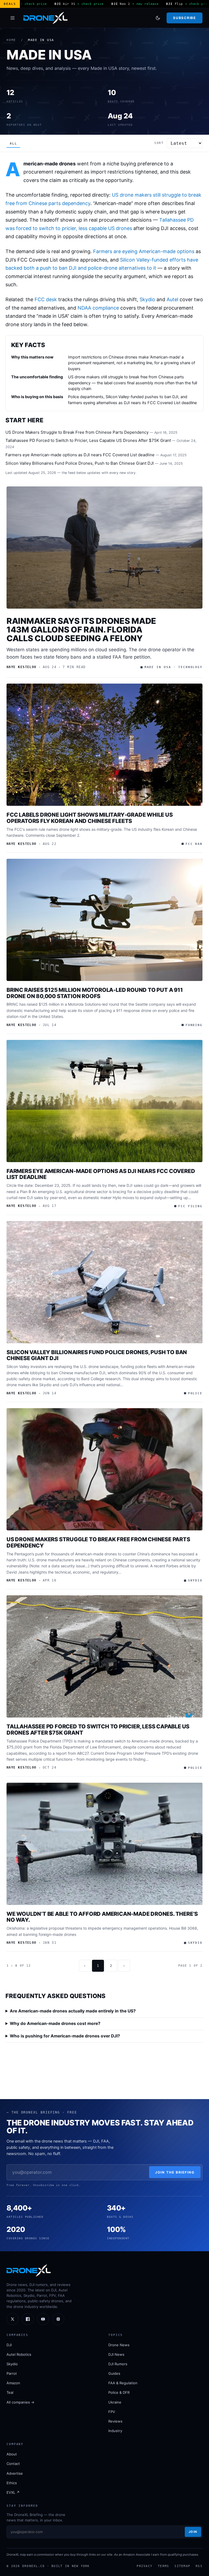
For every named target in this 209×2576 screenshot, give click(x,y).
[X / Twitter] (13, 2319)
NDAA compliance (98, 308)
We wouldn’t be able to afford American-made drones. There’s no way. (102, 1917)
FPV (112, 2412)
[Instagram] (58, 2319)
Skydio (147, 299)
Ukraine (115, 2402)
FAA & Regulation (123, 2383)
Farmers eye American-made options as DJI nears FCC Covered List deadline (80, 455)
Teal (10, 2392)
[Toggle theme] (158, 18)
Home (11, 40)
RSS (199, 2566)
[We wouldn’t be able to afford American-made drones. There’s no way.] (104, 1844)
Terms (163, 2566)
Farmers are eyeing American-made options (144, 251)
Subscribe (184, 18)
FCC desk (46, 299)
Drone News (119, 2345)
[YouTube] (43, 2319)
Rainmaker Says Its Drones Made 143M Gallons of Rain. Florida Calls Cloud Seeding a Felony (81, 630)
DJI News (116, 2354)
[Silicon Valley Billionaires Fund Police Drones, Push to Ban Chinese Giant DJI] (104, 1282)
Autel (172, 299)
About (12, 2454)
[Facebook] (28, 2319)
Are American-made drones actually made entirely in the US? (73, 2011)
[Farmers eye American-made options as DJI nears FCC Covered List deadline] (104, 1101)
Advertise (15, 2473)
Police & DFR (119, 2392)
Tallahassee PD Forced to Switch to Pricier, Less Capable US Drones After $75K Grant (88, 440)
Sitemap (182, 2566)
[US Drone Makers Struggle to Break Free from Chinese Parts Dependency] (104, 1469)
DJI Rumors (118, 2364)
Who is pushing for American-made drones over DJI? (65, 2036)
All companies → (20, 2402)
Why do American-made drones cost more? (55, 2023)
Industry (115, 2431)
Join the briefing (175, 2172)
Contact (13, 2464)
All (13, 144)
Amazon (13, 2383)
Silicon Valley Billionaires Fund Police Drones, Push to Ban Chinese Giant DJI (80, 463)
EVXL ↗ (13, 2492)
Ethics (12, 2483)
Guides (114, 2373)
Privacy (145, 2566)
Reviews (115, 2421)
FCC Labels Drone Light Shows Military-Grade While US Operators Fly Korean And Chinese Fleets (90, 818)
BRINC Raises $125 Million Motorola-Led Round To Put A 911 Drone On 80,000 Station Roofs (95, 993)
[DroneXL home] (45, 18)
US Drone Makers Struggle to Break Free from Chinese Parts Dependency (77, 432)
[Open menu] (13, 18)
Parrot (12, 2373)
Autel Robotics (19, 2354)
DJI (9, 2345)
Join (193, 2532)
